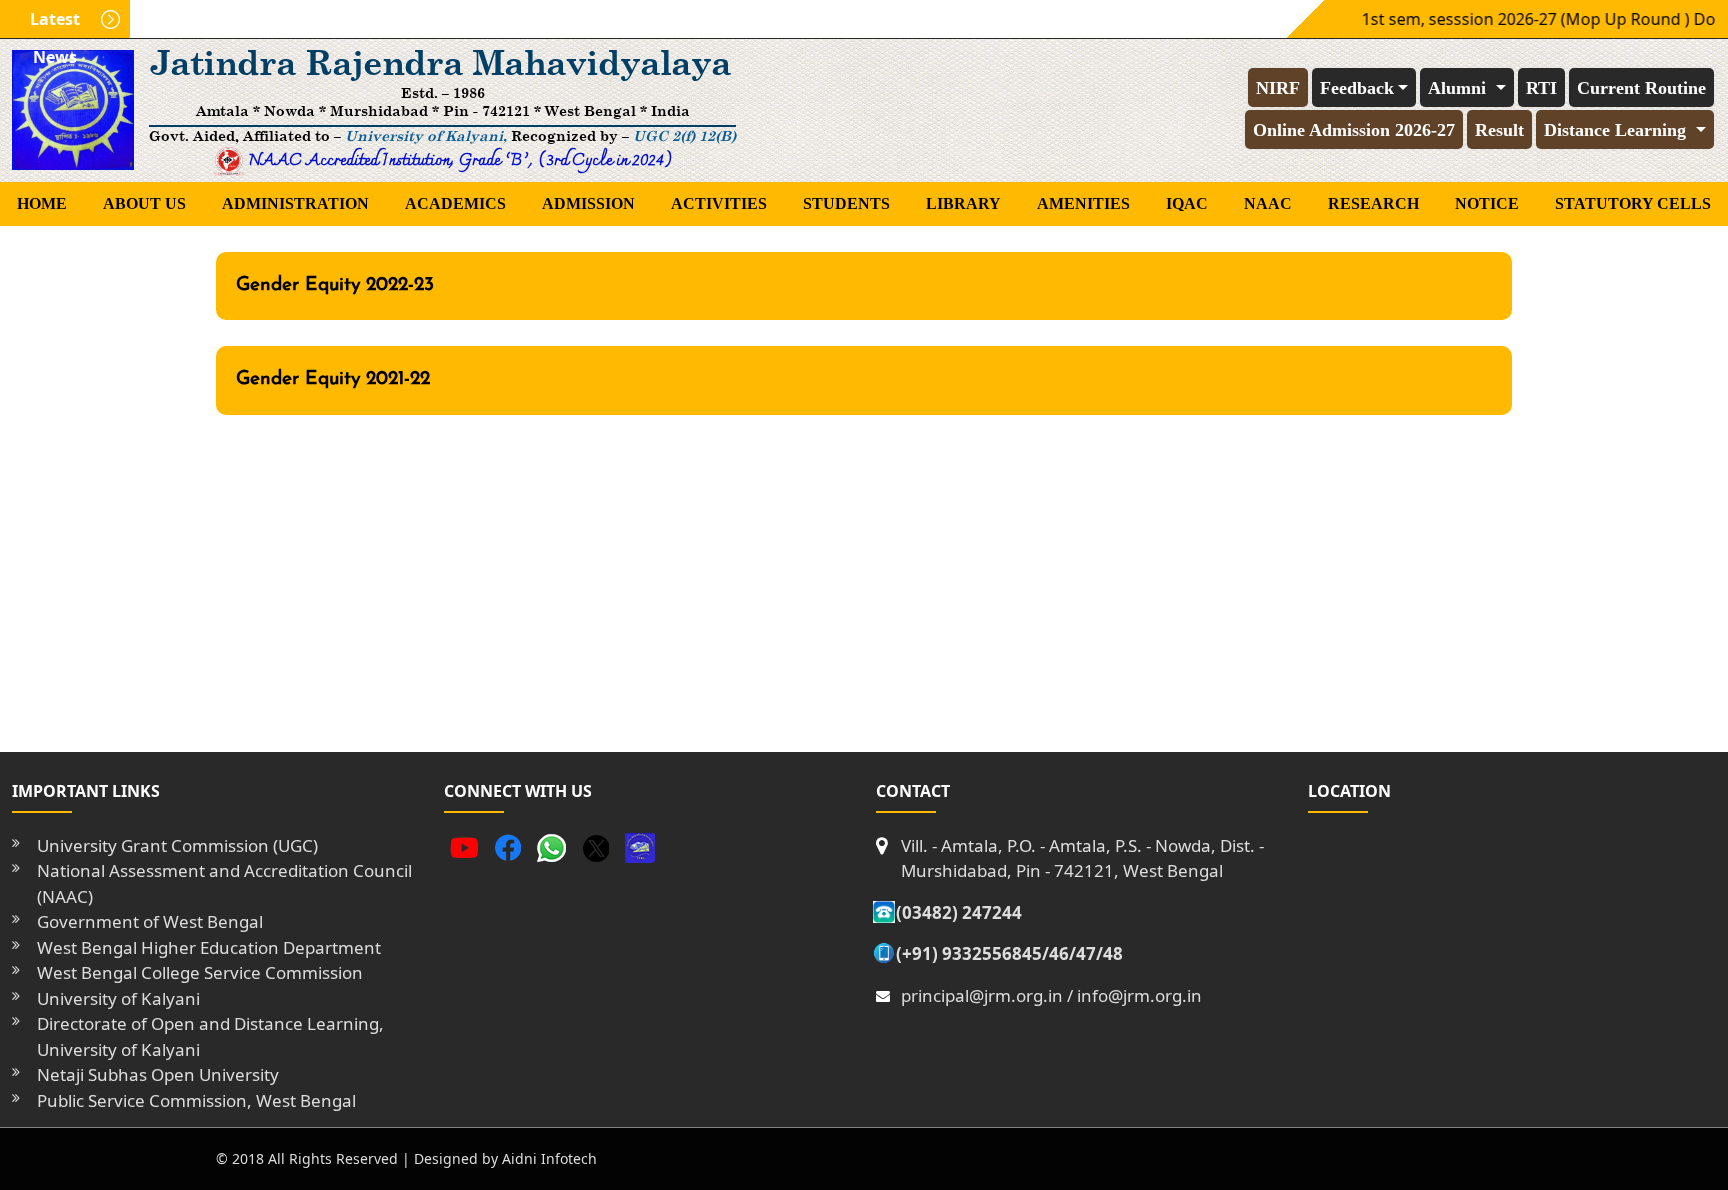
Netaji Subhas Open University (158, 1074)
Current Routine (1641, 88)
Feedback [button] (1357, 88)
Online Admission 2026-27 (1354, 130)
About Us (144, 203)
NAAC (1268, 203)
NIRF (1278, 88)
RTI (1541, 88)
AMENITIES (1083, 203)
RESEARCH (1373, 203)
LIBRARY (963, 203)
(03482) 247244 (959, 912)
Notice (1487, 203)
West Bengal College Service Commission (200, 972)
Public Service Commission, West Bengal (196, 1100)
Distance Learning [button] (1617, 130)
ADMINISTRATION (295, 203)
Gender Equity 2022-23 (335, 285)
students (846, 203)
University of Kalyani (118, 998)
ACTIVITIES (719, 203)
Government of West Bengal (150, 921)
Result (1499, 130)
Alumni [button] (1459, 88)
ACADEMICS (455, 203)
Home (42, 203)
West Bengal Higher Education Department (209, 947)
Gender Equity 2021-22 (333, 379)
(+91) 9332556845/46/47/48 (1009, 953)
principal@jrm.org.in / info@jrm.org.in (1051, 995)
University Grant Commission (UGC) (177, 845)
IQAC (1187, 203)
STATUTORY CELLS (1633, 203)
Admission (588, 203)
